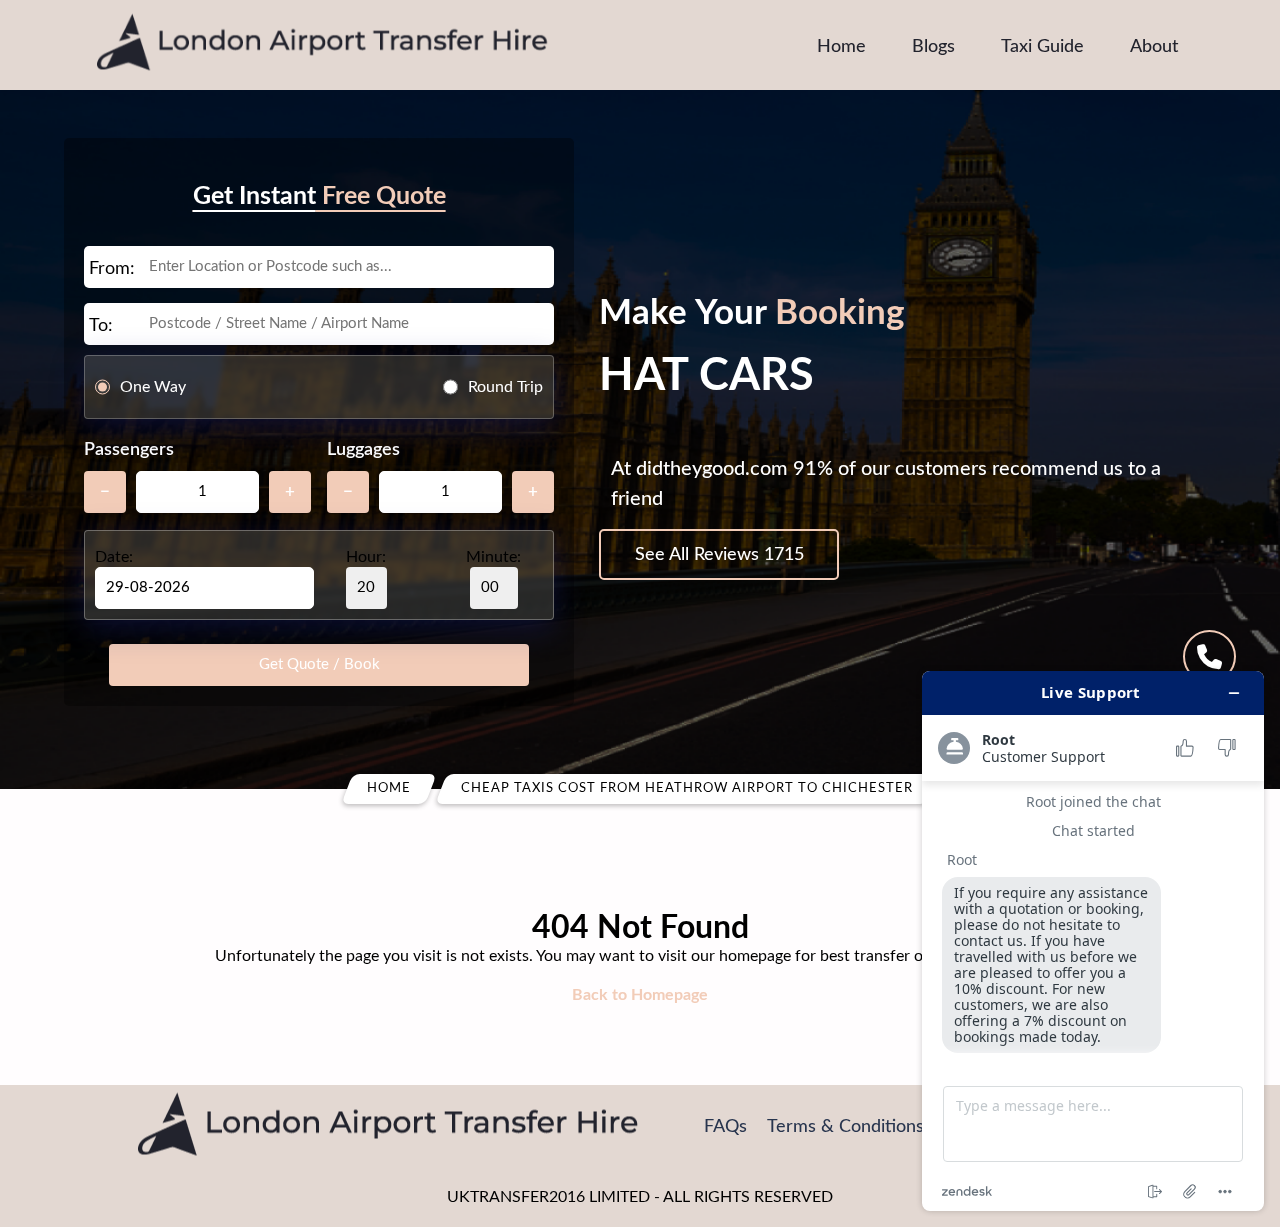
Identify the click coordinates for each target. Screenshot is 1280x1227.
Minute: (493, 557)
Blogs (933, 47)
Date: (114, 557)
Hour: (366, 557)
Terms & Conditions (845, 1127)
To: (101, 326)
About (1154, 47)
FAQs (725, 1127)
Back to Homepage (640, 995)
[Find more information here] (1093, 941)
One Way (153, 387)
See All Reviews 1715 (719, 555)
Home (841, 47)
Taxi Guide (1042, 47)
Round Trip (505, 387)
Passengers (129, 450)
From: (112, 269)
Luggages (363, 450)
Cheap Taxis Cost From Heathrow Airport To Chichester (687, 788)
